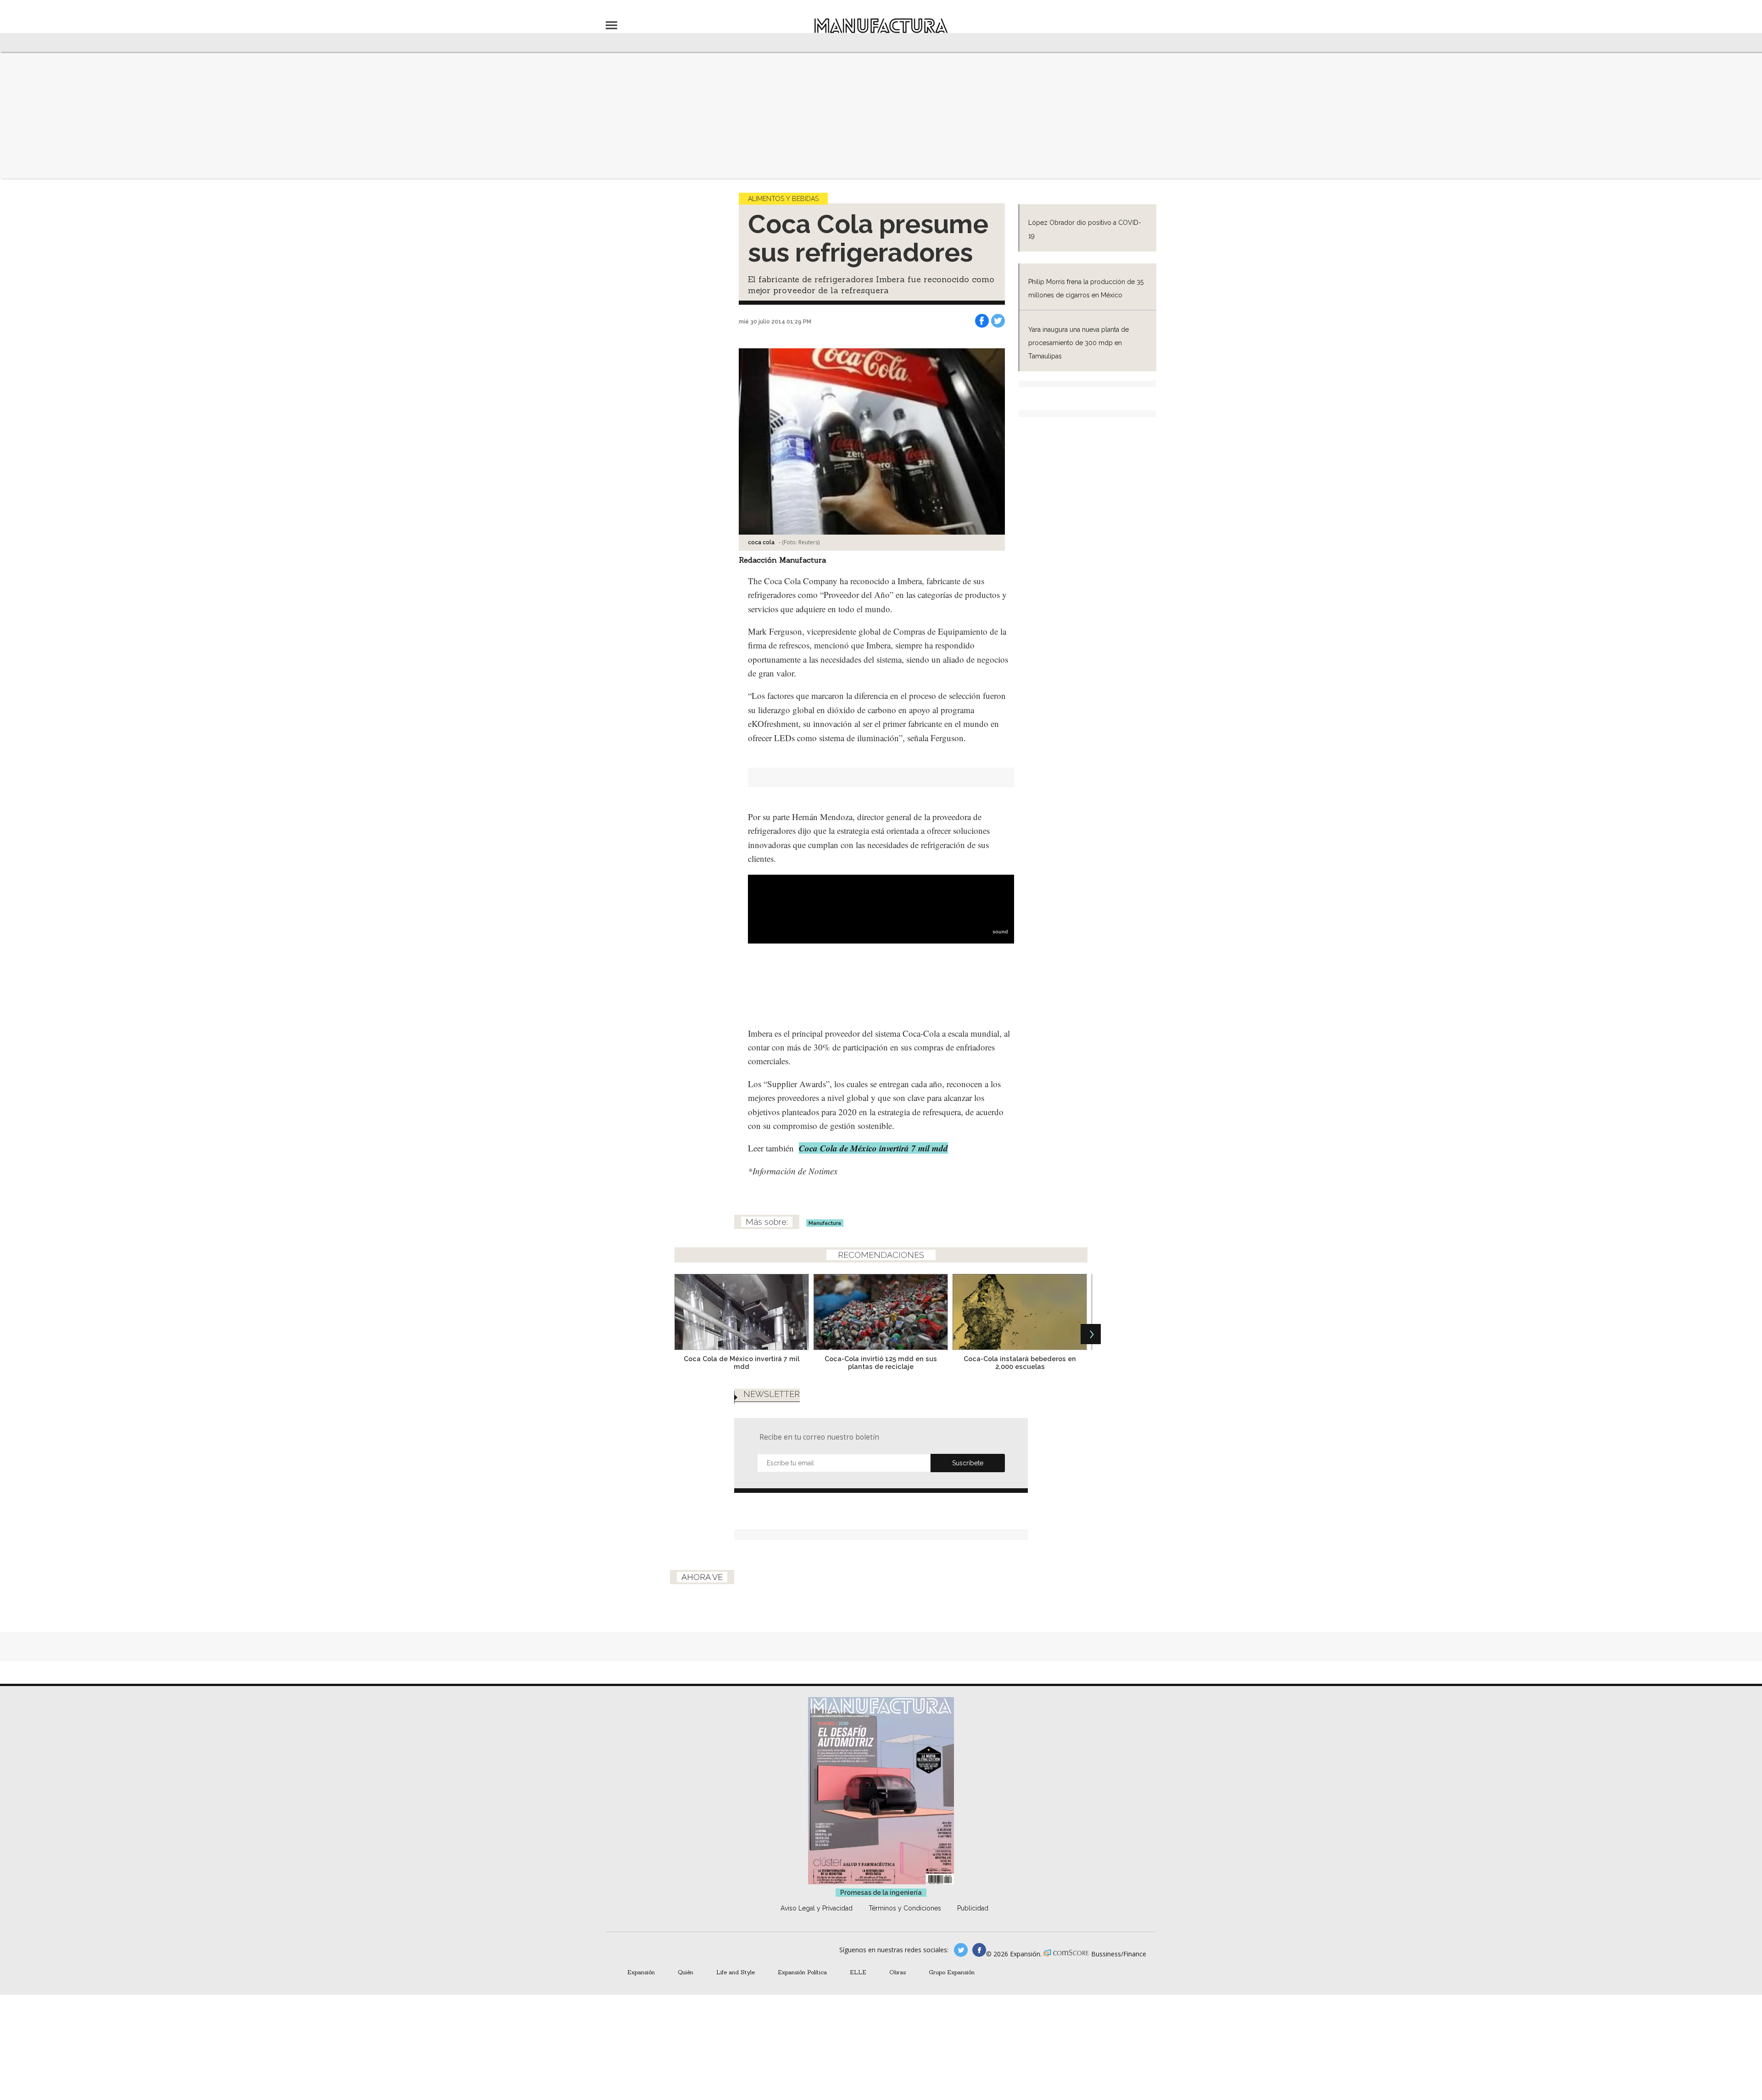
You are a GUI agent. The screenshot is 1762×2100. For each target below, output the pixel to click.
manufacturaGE (961, 1950)
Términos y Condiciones (905, 1908)
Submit (968, 1463)
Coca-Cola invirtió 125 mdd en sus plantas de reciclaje (881, 1363)
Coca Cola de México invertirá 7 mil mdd (742, 1363)
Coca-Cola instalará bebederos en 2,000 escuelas (1020, 1363)
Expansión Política (802, 1972)
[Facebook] (982, 321)
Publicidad (973, 1908)
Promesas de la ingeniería (881, 1893)
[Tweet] (998, 321)
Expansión (641, 1972)
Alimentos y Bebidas (783, 199)
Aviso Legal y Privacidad (817, 1908)
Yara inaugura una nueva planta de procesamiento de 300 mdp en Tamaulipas (1079, 343)
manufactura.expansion (979, 1950)
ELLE (858, 1972)
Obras (898, 1972)
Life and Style (736, 1972)
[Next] (1091, 1334)
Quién (686, 1972)
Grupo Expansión (952, 1972)
